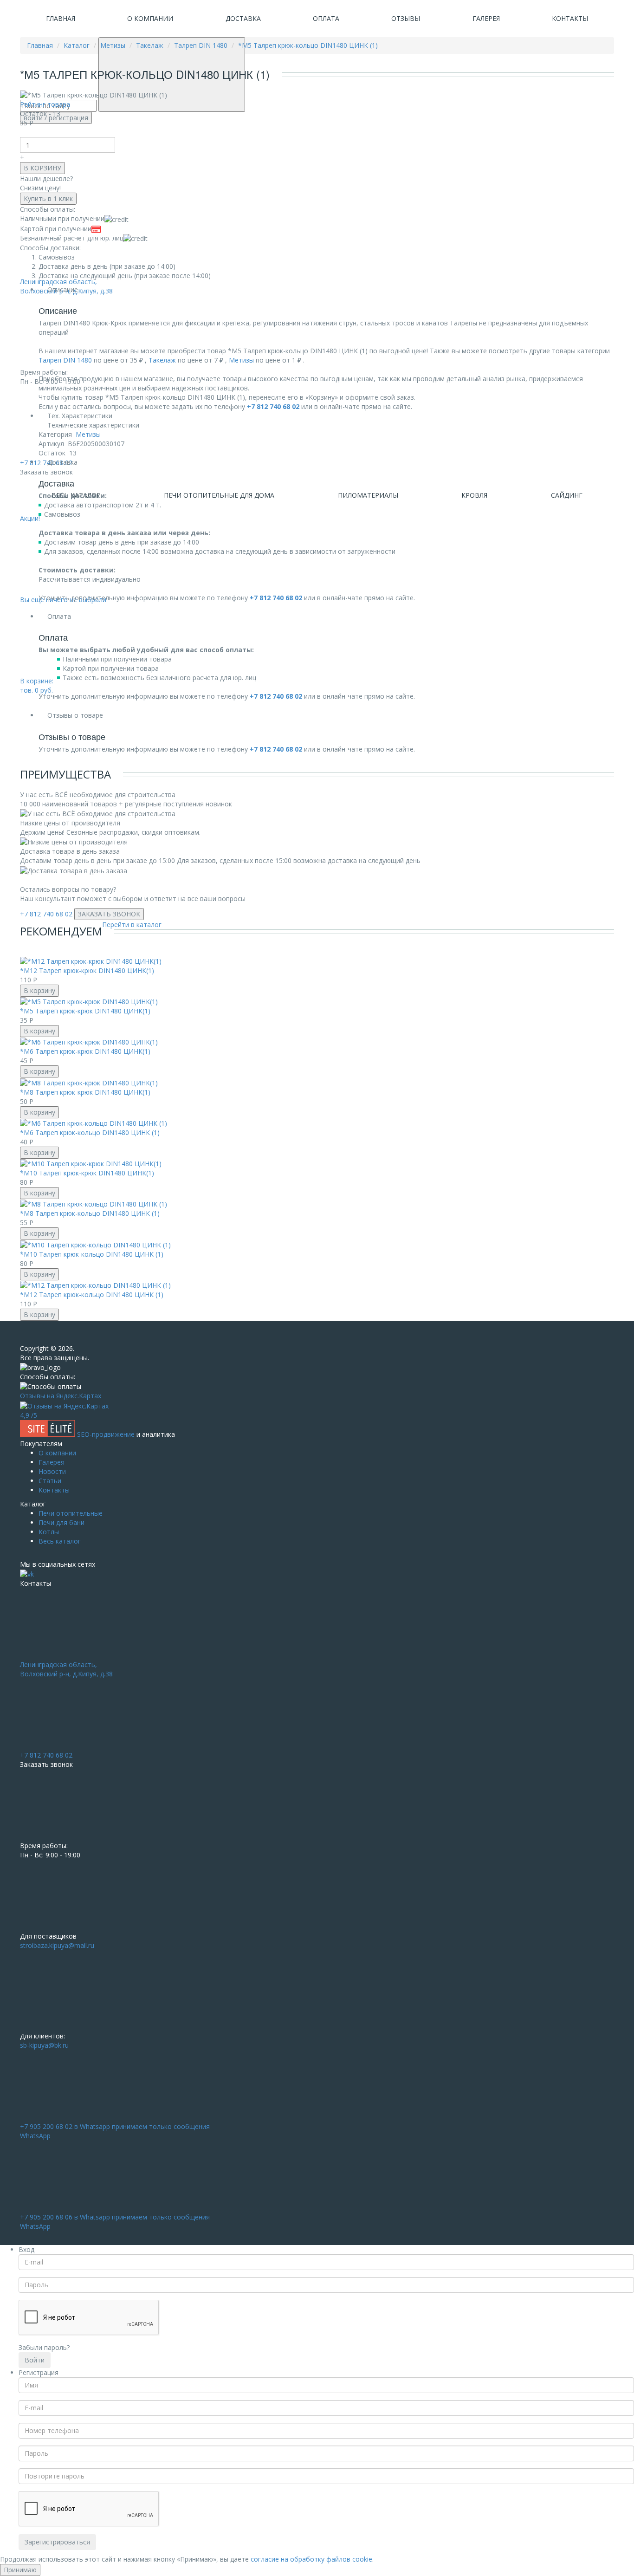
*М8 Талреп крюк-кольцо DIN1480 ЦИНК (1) (90, 1213)
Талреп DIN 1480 (65, 360)
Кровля (474, 495)
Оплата (326, 18)
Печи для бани (61, 1522)
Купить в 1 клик (48, 198)
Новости (52, 1471)
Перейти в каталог (132, 925)
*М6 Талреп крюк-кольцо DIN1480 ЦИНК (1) (90, 1132)
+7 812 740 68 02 (46, 914)
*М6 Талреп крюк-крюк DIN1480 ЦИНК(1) (85, 1051)
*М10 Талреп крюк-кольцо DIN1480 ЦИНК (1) (92, 1254)
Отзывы (406, 18)
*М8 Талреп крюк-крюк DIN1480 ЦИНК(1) (85, 1092)
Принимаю (20, 2570)
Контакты (570, 18)
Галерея (486, 18)
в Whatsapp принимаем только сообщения (115, 2131)
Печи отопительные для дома (219, 495)
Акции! (30, 518)
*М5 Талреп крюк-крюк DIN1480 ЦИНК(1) (85, 1011)
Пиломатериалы (368, 495)
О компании (150, 18)
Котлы (49, 1532)
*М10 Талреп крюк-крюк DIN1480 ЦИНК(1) (87, 1173)
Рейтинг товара (45, 104)
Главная (61, 18)
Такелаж (162, 360)
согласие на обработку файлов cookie (311, 2559)
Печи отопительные (71, 1513)
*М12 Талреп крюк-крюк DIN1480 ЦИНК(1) (87, 970)
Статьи (50, 1481)
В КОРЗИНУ (42, 168)
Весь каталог (60, 1541)
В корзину (39, 990)
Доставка (243, 18)
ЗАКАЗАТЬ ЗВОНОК (109, 914)
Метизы (241, 360)
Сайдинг (567, 495)
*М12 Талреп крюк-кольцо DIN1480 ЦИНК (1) (92, 1294)
